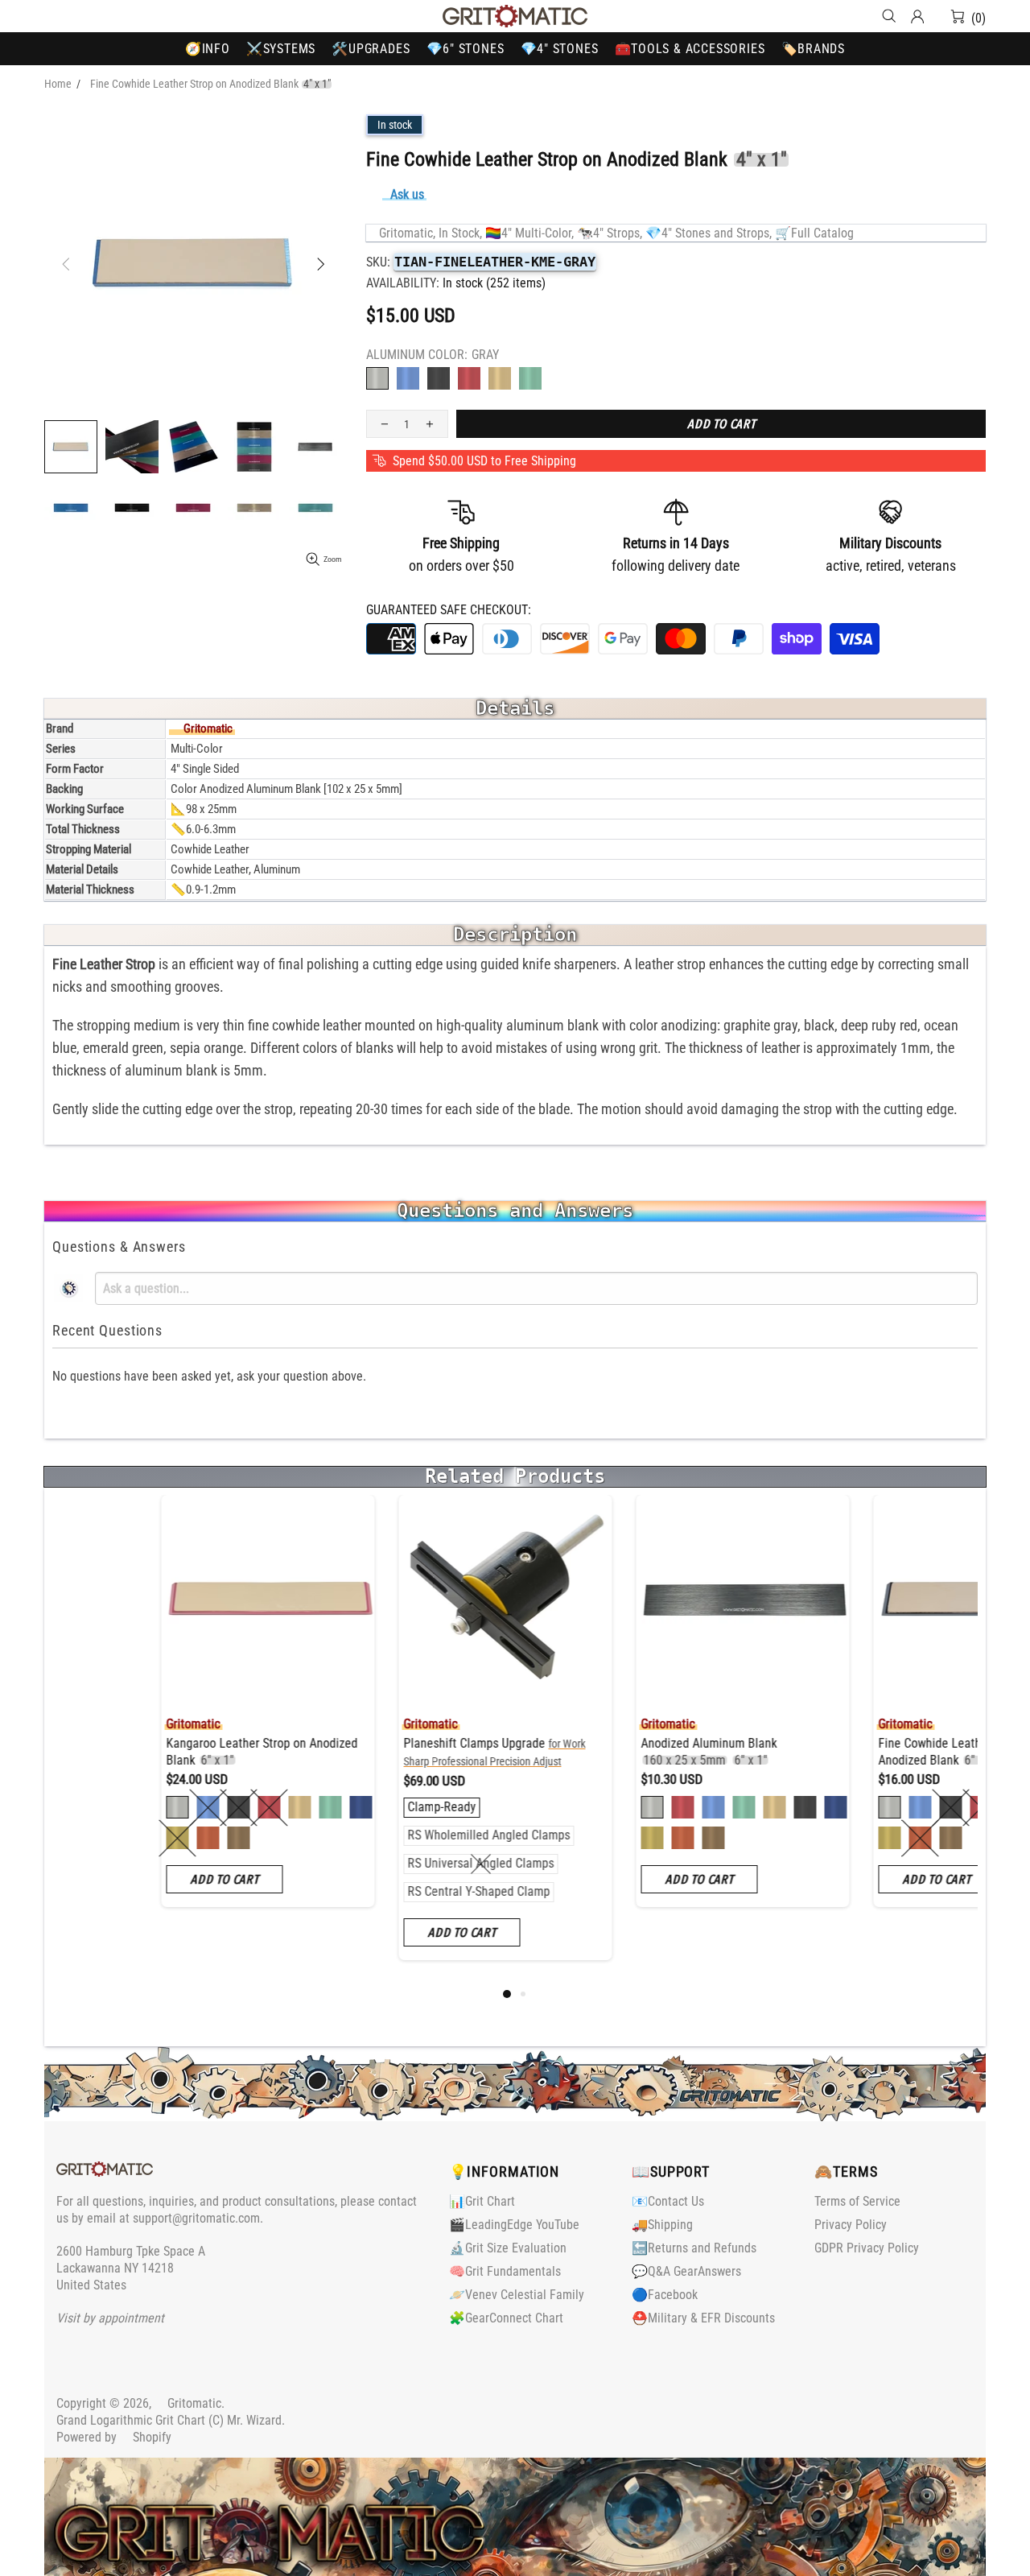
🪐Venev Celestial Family (517, 2295)
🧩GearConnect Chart (506, 2318)
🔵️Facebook (665, 2295)
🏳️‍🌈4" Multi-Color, (529, 233)
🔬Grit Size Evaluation (508, 2248)
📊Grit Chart (482, 2201)
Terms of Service (857, 2201)
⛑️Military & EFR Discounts (703, 2318)
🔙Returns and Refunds (694, 2248)
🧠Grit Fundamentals (505, 2271)
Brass (68, 1838)
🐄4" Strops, (610, 233)
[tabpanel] (159, 1713)
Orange (500, 378)
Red (469, 378)
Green (530, 378)
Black (439, 378)
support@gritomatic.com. (198, 2218)
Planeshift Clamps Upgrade (385, 1752)
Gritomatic (515, 16)
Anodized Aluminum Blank (600, 1752)
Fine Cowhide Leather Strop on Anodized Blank (849, 1752)
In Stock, (460, 233)
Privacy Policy (851, 2225)
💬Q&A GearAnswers (686, 2271)
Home (58, 84)
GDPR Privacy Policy (867, 2248)
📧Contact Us (668, 2201)
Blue (408, 378)
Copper (99, 1838)
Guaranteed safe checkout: (449, 610)
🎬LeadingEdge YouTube (514, 2225)
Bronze (130, 1838)
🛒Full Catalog (814, 233)
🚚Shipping (662, 2225)
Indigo (252, 1807)
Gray (377, 378)
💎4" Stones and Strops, (709, 233)
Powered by (114, 2437)
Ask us (407, 194)
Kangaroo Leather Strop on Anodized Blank (153, 1752)
